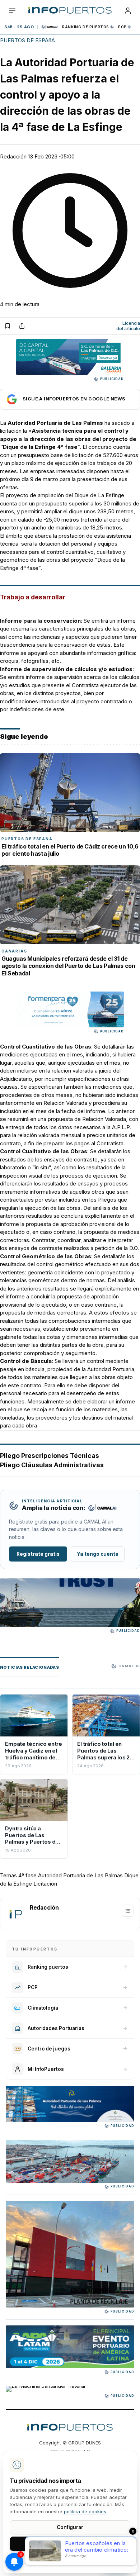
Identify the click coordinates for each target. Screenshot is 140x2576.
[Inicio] (70, 11)
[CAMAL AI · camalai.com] (102, 1508)
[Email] (128, 1911)
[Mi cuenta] (128, 11)
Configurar (70, 2527)
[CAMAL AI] (50, 27)
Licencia (128, 326)
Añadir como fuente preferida (70, 399)
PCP (122, 27)
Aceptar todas (70, 2543)
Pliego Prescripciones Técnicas (50, 1456)
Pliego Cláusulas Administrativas (52, 1465)
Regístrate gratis (38, 1554)
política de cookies (85, 2511)
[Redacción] (15, 1914)
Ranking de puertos (86, 27)
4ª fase (27, 1875)
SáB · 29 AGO (19, 27)
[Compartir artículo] (22, 326)
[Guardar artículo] (8, 326)
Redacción (13, 156)
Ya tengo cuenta (98, 1554)
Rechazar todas (70, 2560)
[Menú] (12, 11)
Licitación (45, 1884)
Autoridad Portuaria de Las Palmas (80, 1875)
